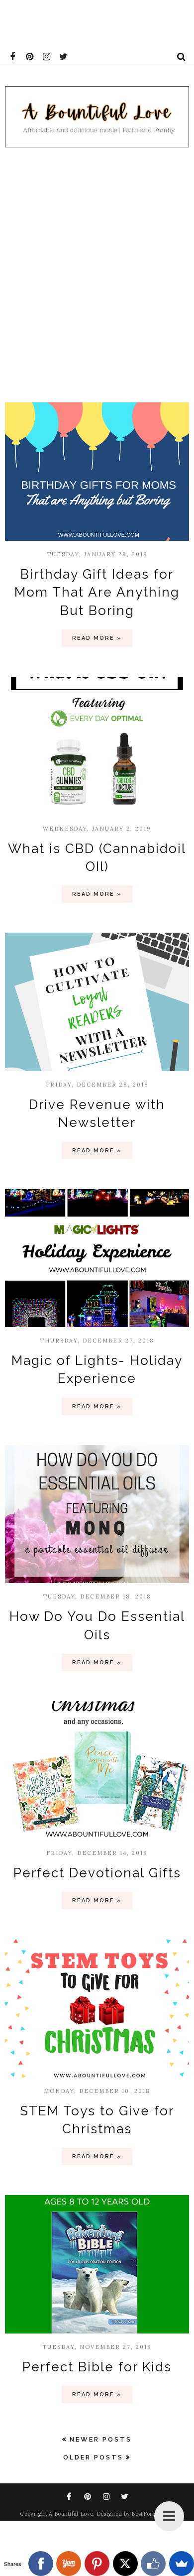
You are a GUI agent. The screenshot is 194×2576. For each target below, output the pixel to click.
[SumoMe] (182, 2564)
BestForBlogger (152, 2514)
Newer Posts (101, 2439)
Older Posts (93, 2457)
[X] (125, 2564)
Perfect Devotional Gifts (97, 1873)
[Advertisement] (97, 272)
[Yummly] (69, 2564)
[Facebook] (41, 2564)
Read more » (97, 638)
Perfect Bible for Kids (97, 2367)
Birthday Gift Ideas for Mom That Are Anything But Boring (97, 592)
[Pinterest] (97, 2564)
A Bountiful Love (71, 2514)
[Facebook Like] (153, 2564)
